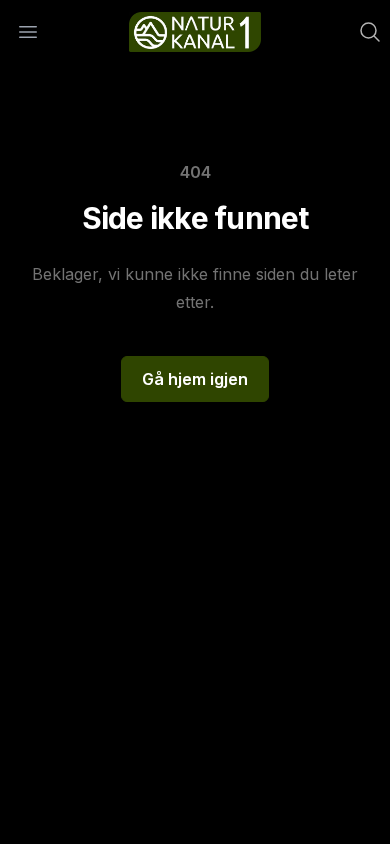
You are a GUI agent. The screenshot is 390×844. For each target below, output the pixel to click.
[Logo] (194, 32)
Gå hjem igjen (195, 379)
